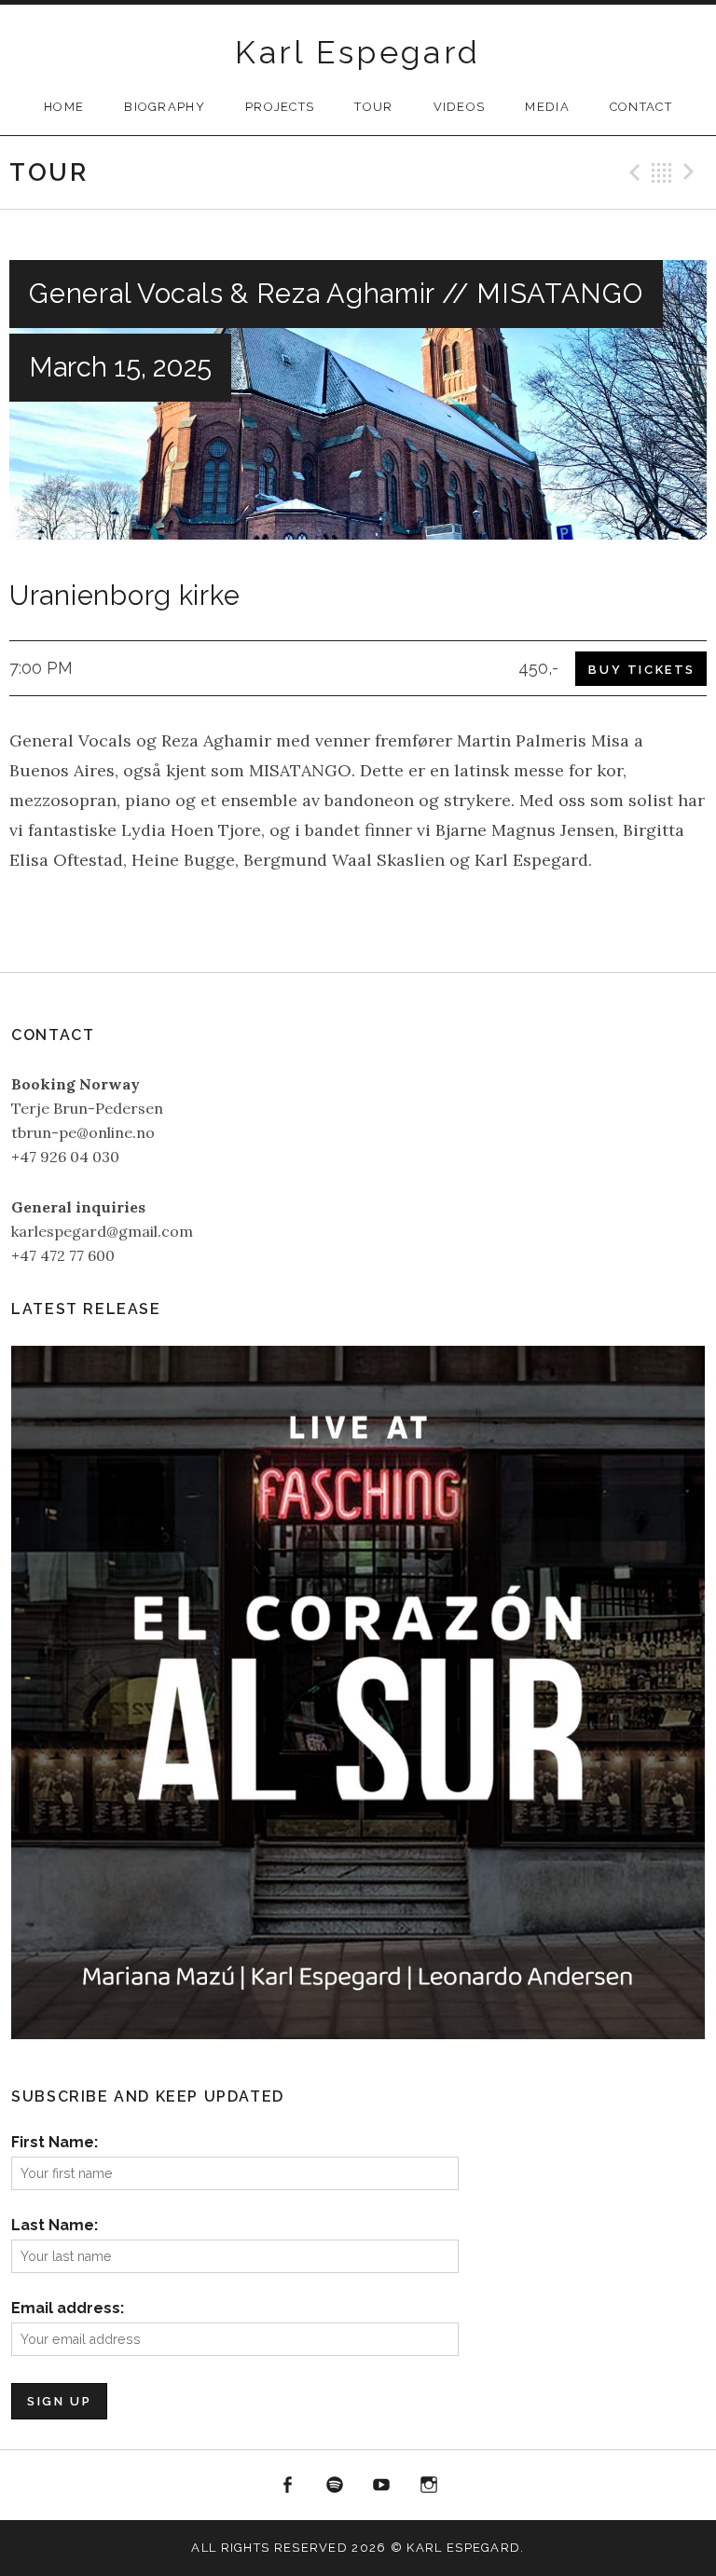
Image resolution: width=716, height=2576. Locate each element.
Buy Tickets (642, 670)
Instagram (429, 2486)
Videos (460, 107)
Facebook (287, 2486)
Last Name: (55, 2225)
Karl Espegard (358, 52)
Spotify (335, 2486)
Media (547, 107)
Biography (165, 107)
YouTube (382, 2486)
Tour (373, 107)
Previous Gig (632, 172)
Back (662, 172)
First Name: (55, 2142)
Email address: (68, 2308)
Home (64, 107)
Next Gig (692, 172)
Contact (641, 107)
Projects (280, 107)
